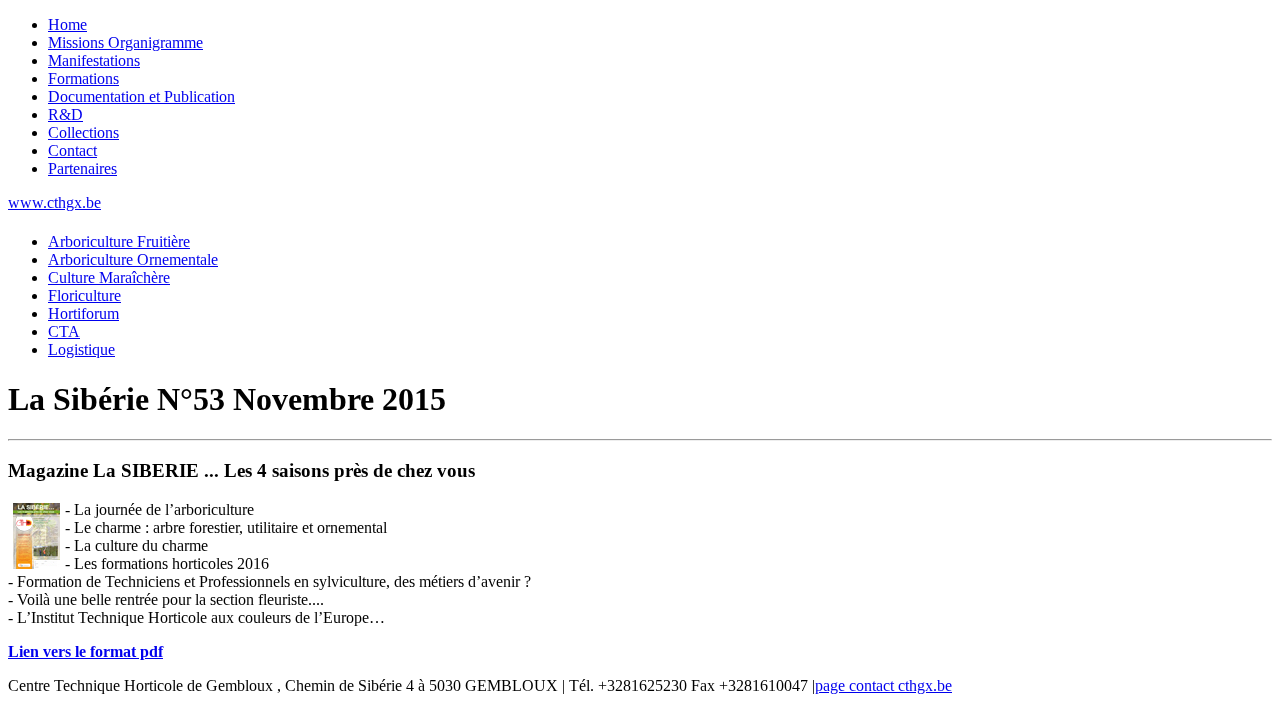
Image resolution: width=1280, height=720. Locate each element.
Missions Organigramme (125, 42)
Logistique (81, 349)
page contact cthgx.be (883, 685)
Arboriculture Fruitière (119, 241)
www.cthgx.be (54, 202)
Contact (72, 150)
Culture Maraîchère (109, 277)
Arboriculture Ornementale (133, 259)
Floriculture (84, 295)
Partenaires (82, 168)
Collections (83, 132)
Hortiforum (83, 313)
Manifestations (94, 60)
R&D (65, 114)
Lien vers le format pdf (85, 651)
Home (67, 24)
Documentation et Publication (141, 96)
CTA (64, 331)
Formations (83, 78)
